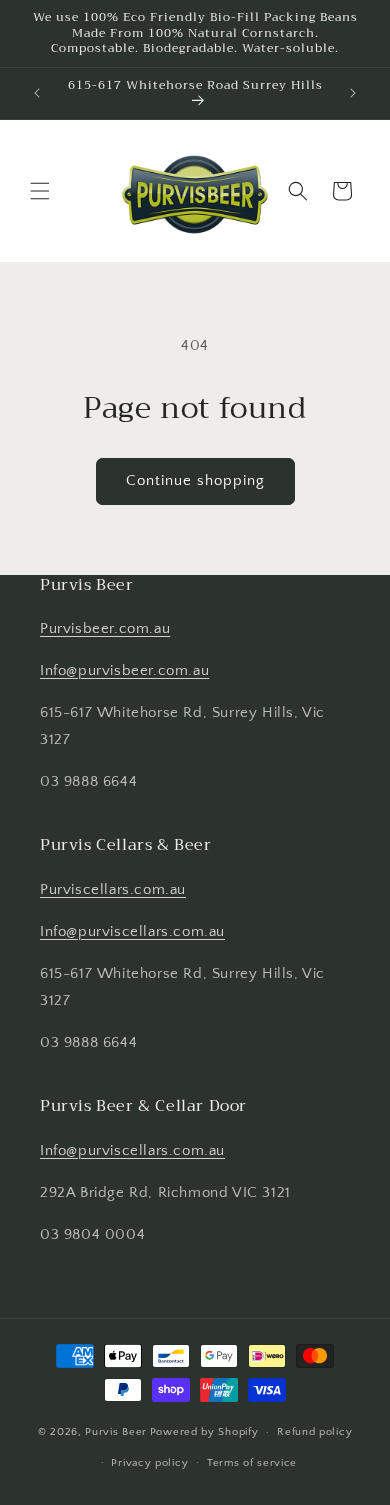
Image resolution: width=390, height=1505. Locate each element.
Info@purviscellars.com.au (132, 931)
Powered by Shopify (204, 1432)
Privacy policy (149, 1463)
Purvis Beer (116, 1432)
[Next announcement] (353, 93)
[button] (40, 191)
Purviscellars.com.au (113, 889)
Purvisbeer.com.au (105, 628)
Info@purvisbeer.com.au (124, 670)
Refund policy (314, 1432)
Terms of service (252, 1463)
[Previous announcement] (37, 93)
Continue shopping (195, 480)
